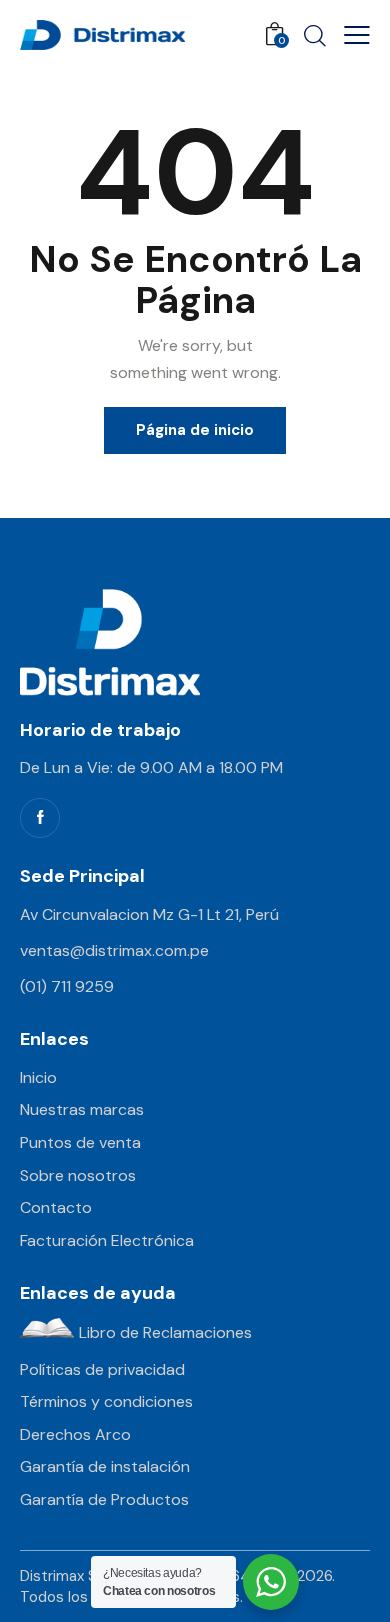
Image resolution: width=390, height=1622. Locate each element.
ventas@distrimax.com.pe (114, 950)
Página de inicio (195, 430)
